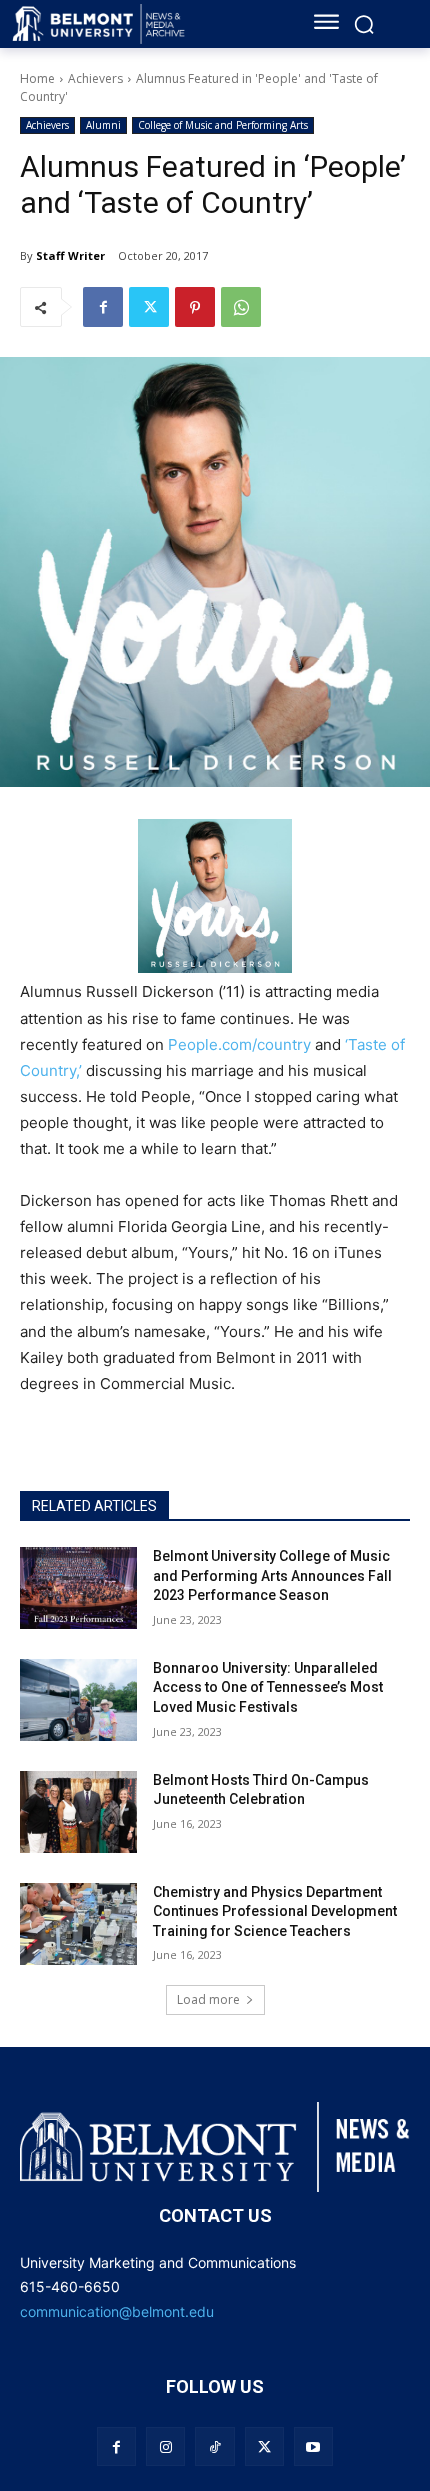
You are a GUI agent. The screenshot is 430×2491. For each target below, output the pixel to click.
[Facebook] (103, 307)
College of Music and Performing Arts (223, 125)
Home (37, 78)
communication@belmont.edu (117, 2311)
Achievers (95, 78)
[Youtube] (313, 2446)
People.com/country (239, 1044)
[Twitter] (149, 307)
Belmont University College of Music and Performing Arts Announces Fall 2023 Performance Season (272, 1575)
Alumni (103, 125)
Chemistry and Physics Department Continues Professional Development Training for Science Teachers (275, 1911)
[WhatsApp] (241, 307)
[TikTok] (214, 2446)
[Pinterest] (195, 307)
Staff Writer (70, 255)
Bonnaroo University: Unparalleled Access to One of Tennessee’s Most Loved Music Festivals (268, 1687)
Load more (208, 1999)
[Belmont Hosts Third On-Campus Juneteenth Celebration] (78, 1812)
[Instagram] (165, 2446)
